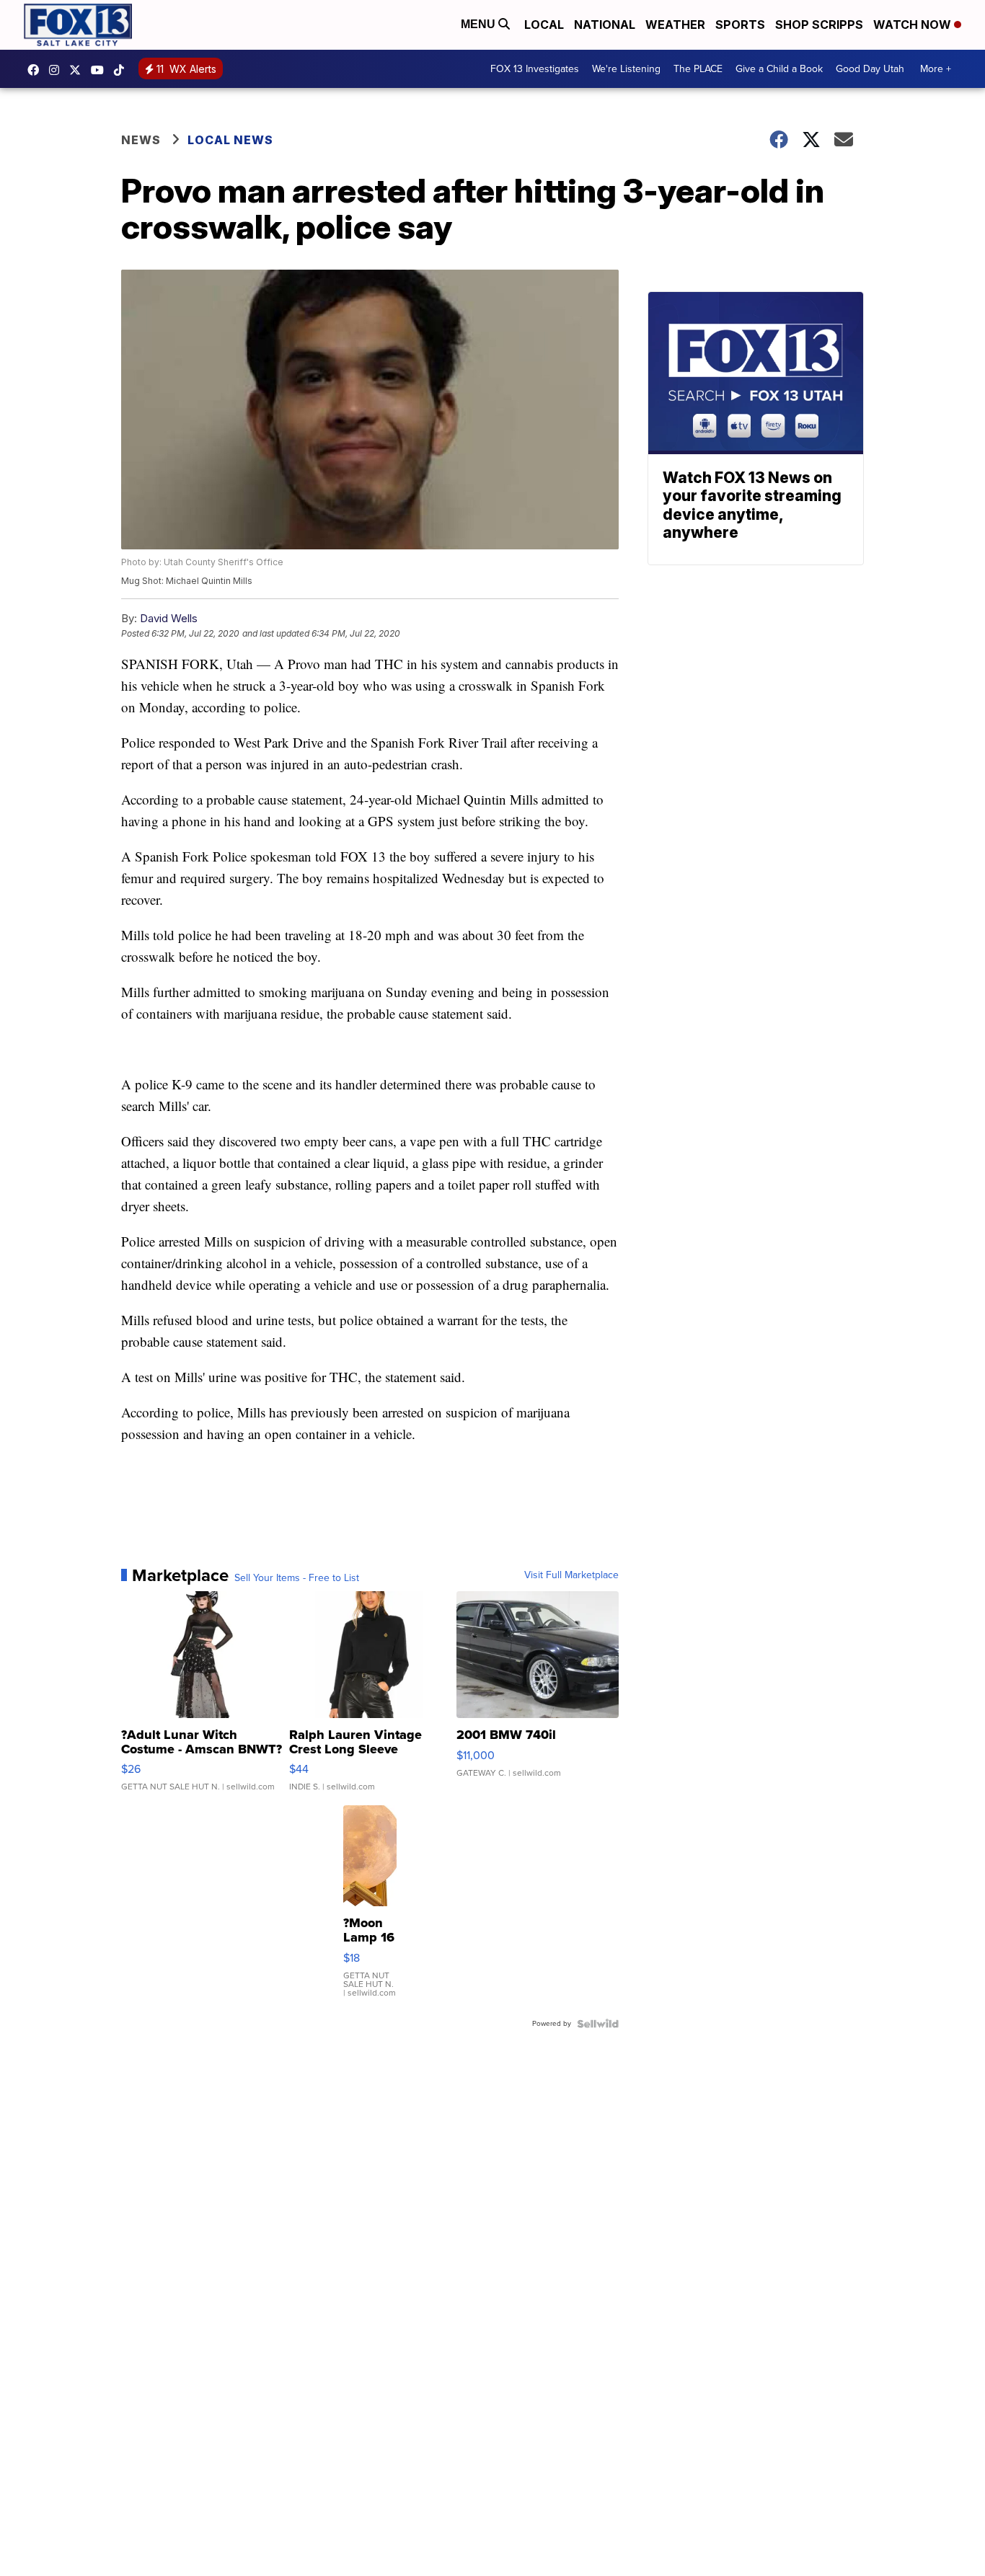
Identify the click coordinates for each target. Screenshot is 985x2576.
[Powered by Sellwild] (598, 2024)
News (141, 140)
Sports (740, 25)
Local (544, 25)
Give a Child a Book (779, 69)
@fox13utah (123, 70)
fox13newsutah (37, 70)
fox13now (58, 70)
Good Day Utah (870, 69)
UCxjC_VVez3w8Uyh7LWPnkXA (101, 70)
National (605, 25)
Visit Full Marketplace (571, 1575)
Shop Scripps (819, 25)
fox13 (79, 70)
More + (936, 69)
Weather (675, 25)
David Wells (169, 618)
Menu (480, 24)
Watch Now (914, 25)
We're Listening (626, 69)
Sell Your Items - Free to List (297, 1578)
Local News (230, 140)
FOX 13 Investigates (535, 69)
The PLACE (698, 69)
